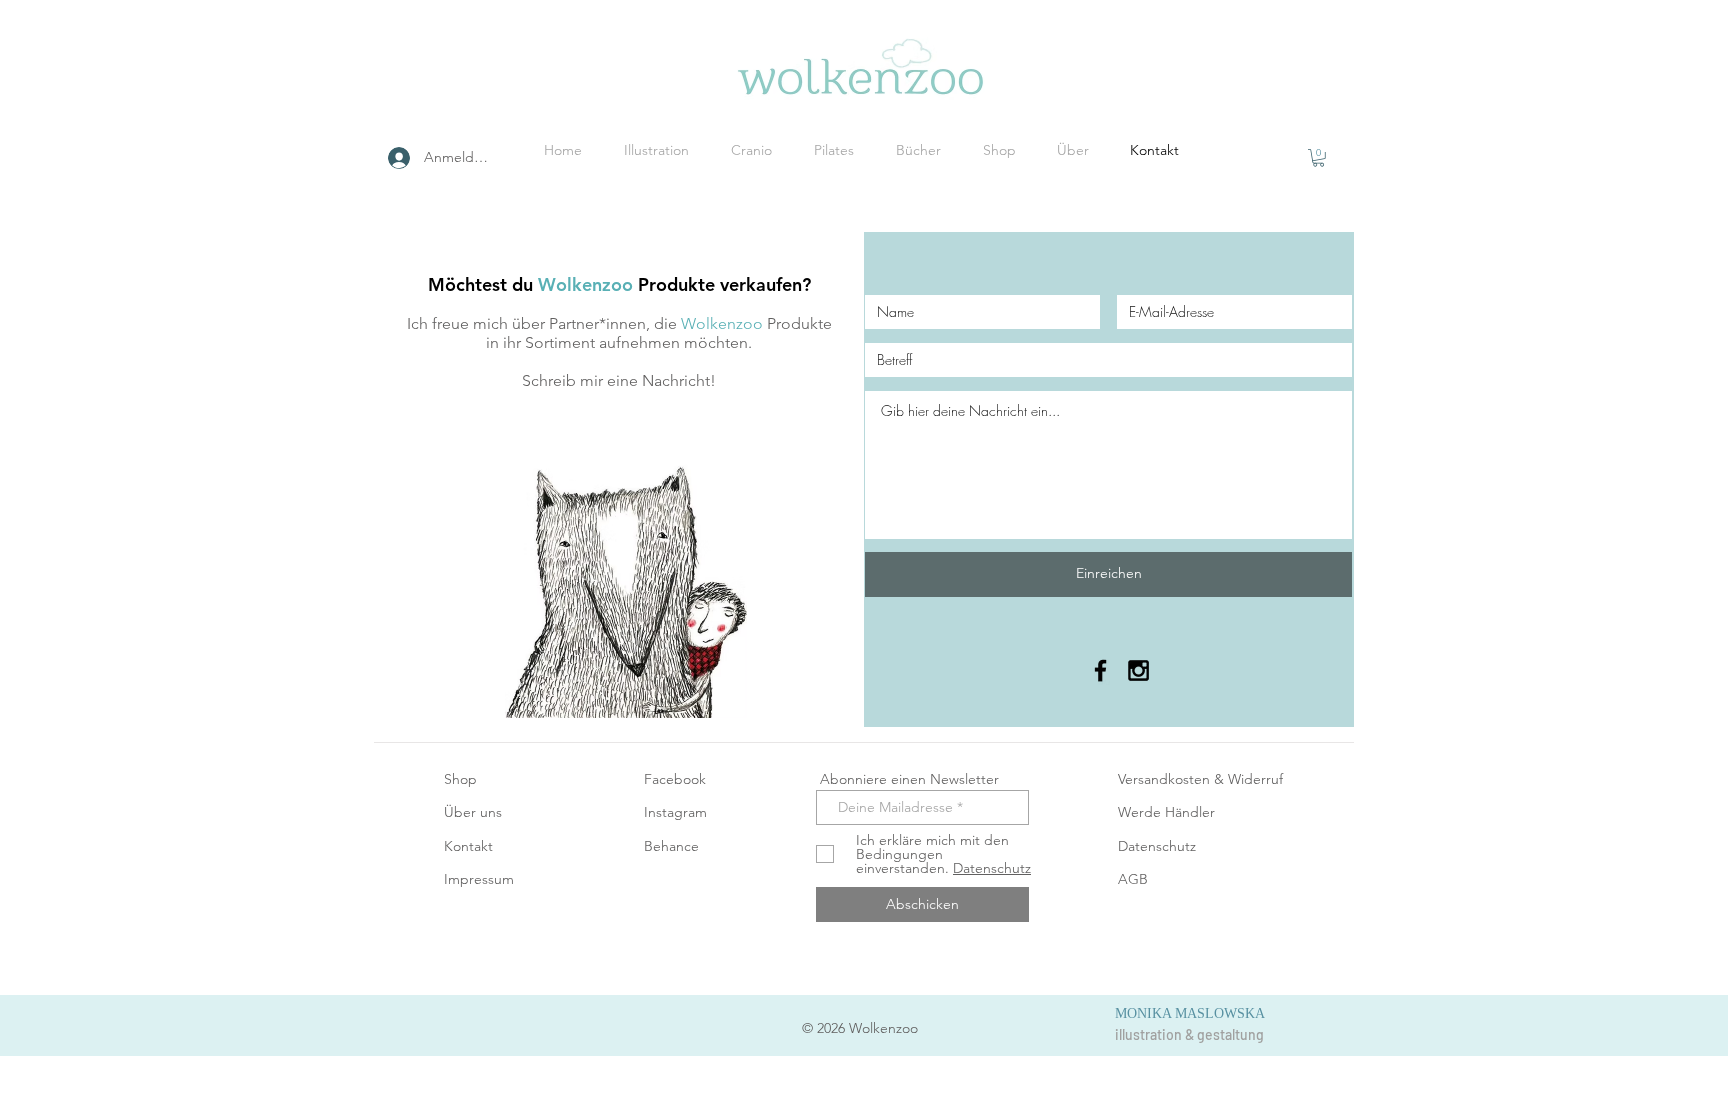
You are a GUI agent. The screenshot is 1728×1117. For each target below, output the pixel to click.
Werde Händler (1166, 812)
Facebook (675, 779)
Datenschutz (1157, 846)
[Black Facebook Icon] (1100, 670)
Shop (460, 779)
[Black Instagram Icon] (1138, 670)
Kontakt (468, 846)
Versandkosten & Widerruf (1200, 779)
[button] (1318, 158)
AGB (1133, 879)
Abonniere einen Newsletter (907, 779)
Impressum (479, 879)
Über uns (473, 812)
